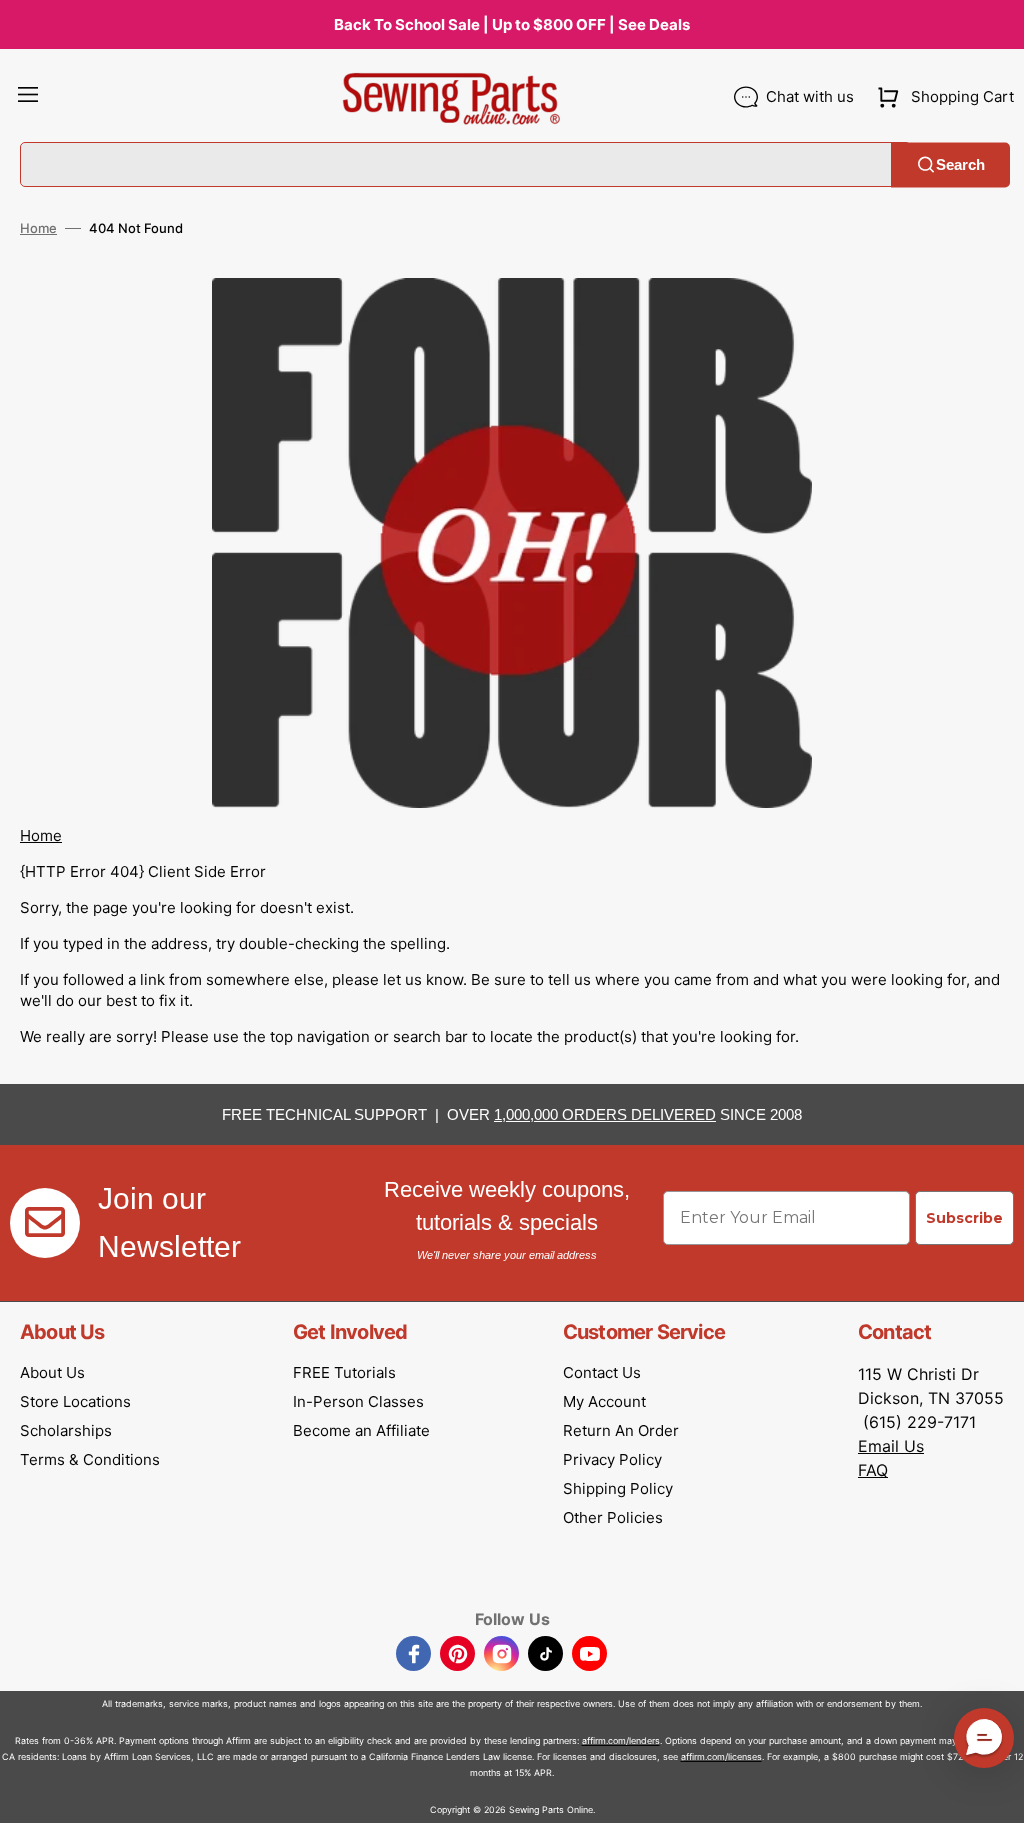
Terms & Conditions (90, 1459)
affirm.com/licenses (721, 1756)
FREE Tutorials (344, 1372)
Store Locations (75, 1401)
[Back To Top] (994, 1793)
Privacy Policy (612, 1459)
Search (960, 164)
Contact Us (602, 1372)
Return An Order (621, 1430)
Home (38, 228)
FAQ (873, 1470)
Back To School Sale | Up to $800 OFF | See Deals (512, 24)
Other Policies (613, 1517)
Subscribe (964, 1218)
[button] (28, 97)
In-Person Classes (358, 1401)
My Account (604, 1401)
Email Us (891, 1446)
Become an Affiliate (361, 1430)
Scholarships (66, 1430)
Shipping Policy (618, 1488)
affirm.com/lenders (621, 1740)
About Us (52, 1372)
